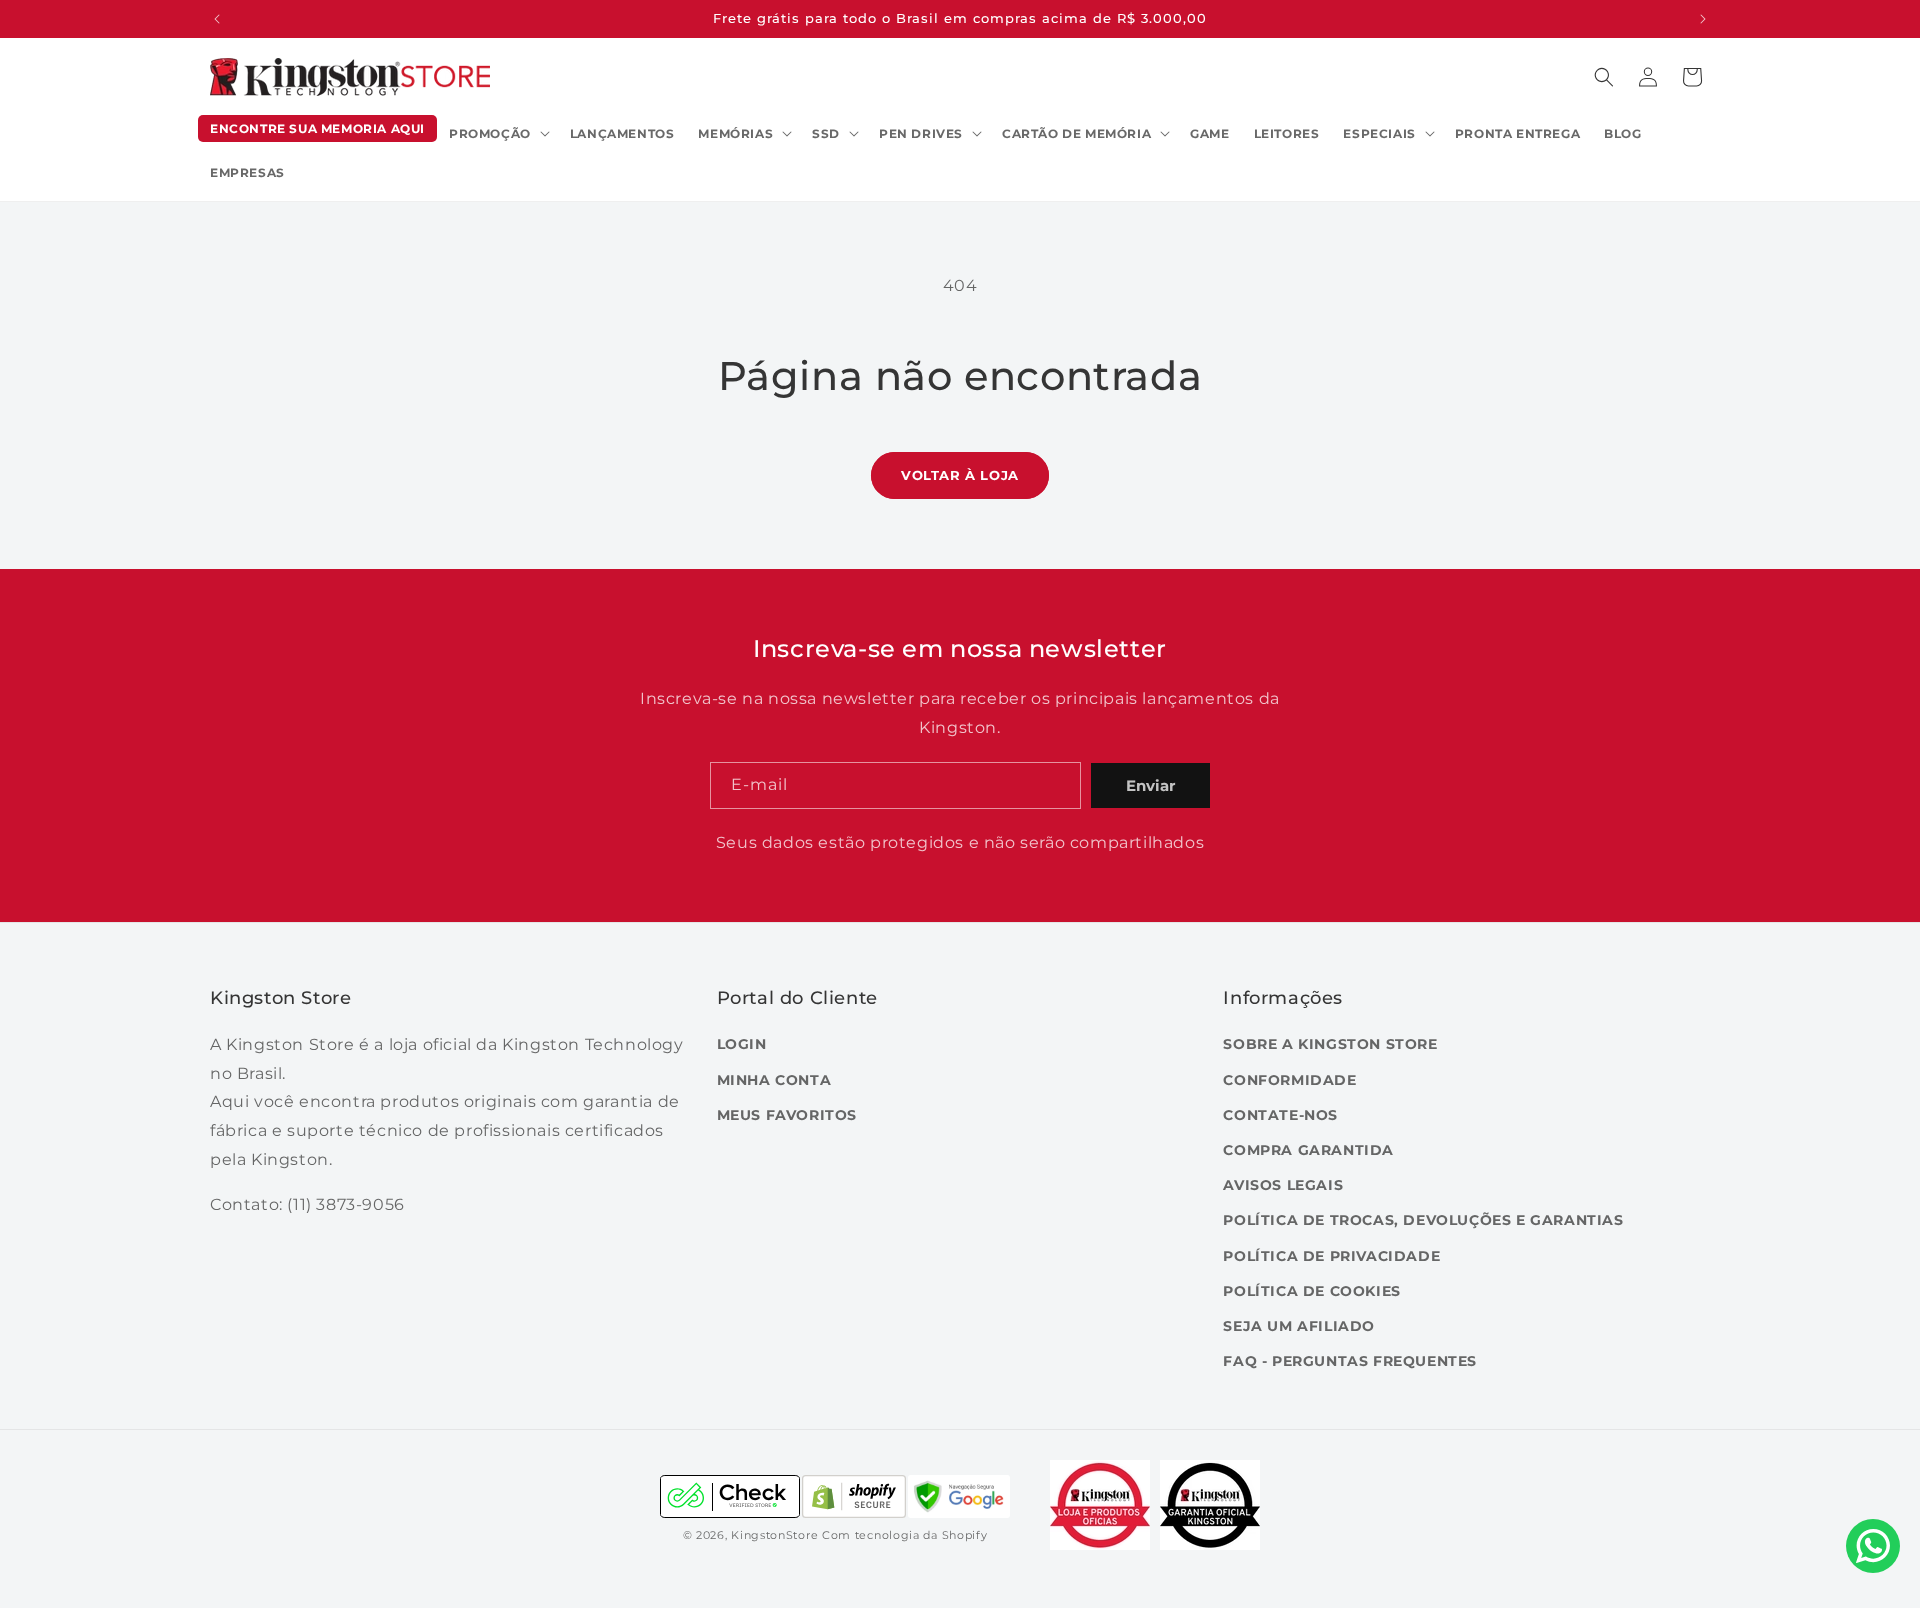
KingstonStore (774, 1535)
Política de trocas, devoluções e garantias (1423, 1220)
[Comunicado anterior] (217, 19)
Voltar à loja (960, 475)
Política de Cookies (1311, 1291)
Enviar (1150, 785)
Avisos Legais (1283, 1185)
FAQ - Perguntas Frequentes (1350, 1361)
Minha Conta (774, 1080)
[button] (497, 134)
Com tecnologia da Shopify (905, 1535)
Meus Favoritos (787, 1115)
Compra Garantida (1308, 1150)
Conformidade (1289, 1080)
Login (742, 1044)
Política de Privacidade (1331, 1256)
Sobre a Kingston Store (1330, 1044)
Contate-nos (1280, 1115)
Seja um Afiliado (1299, 1326)
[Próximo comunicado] (1703, 19)
